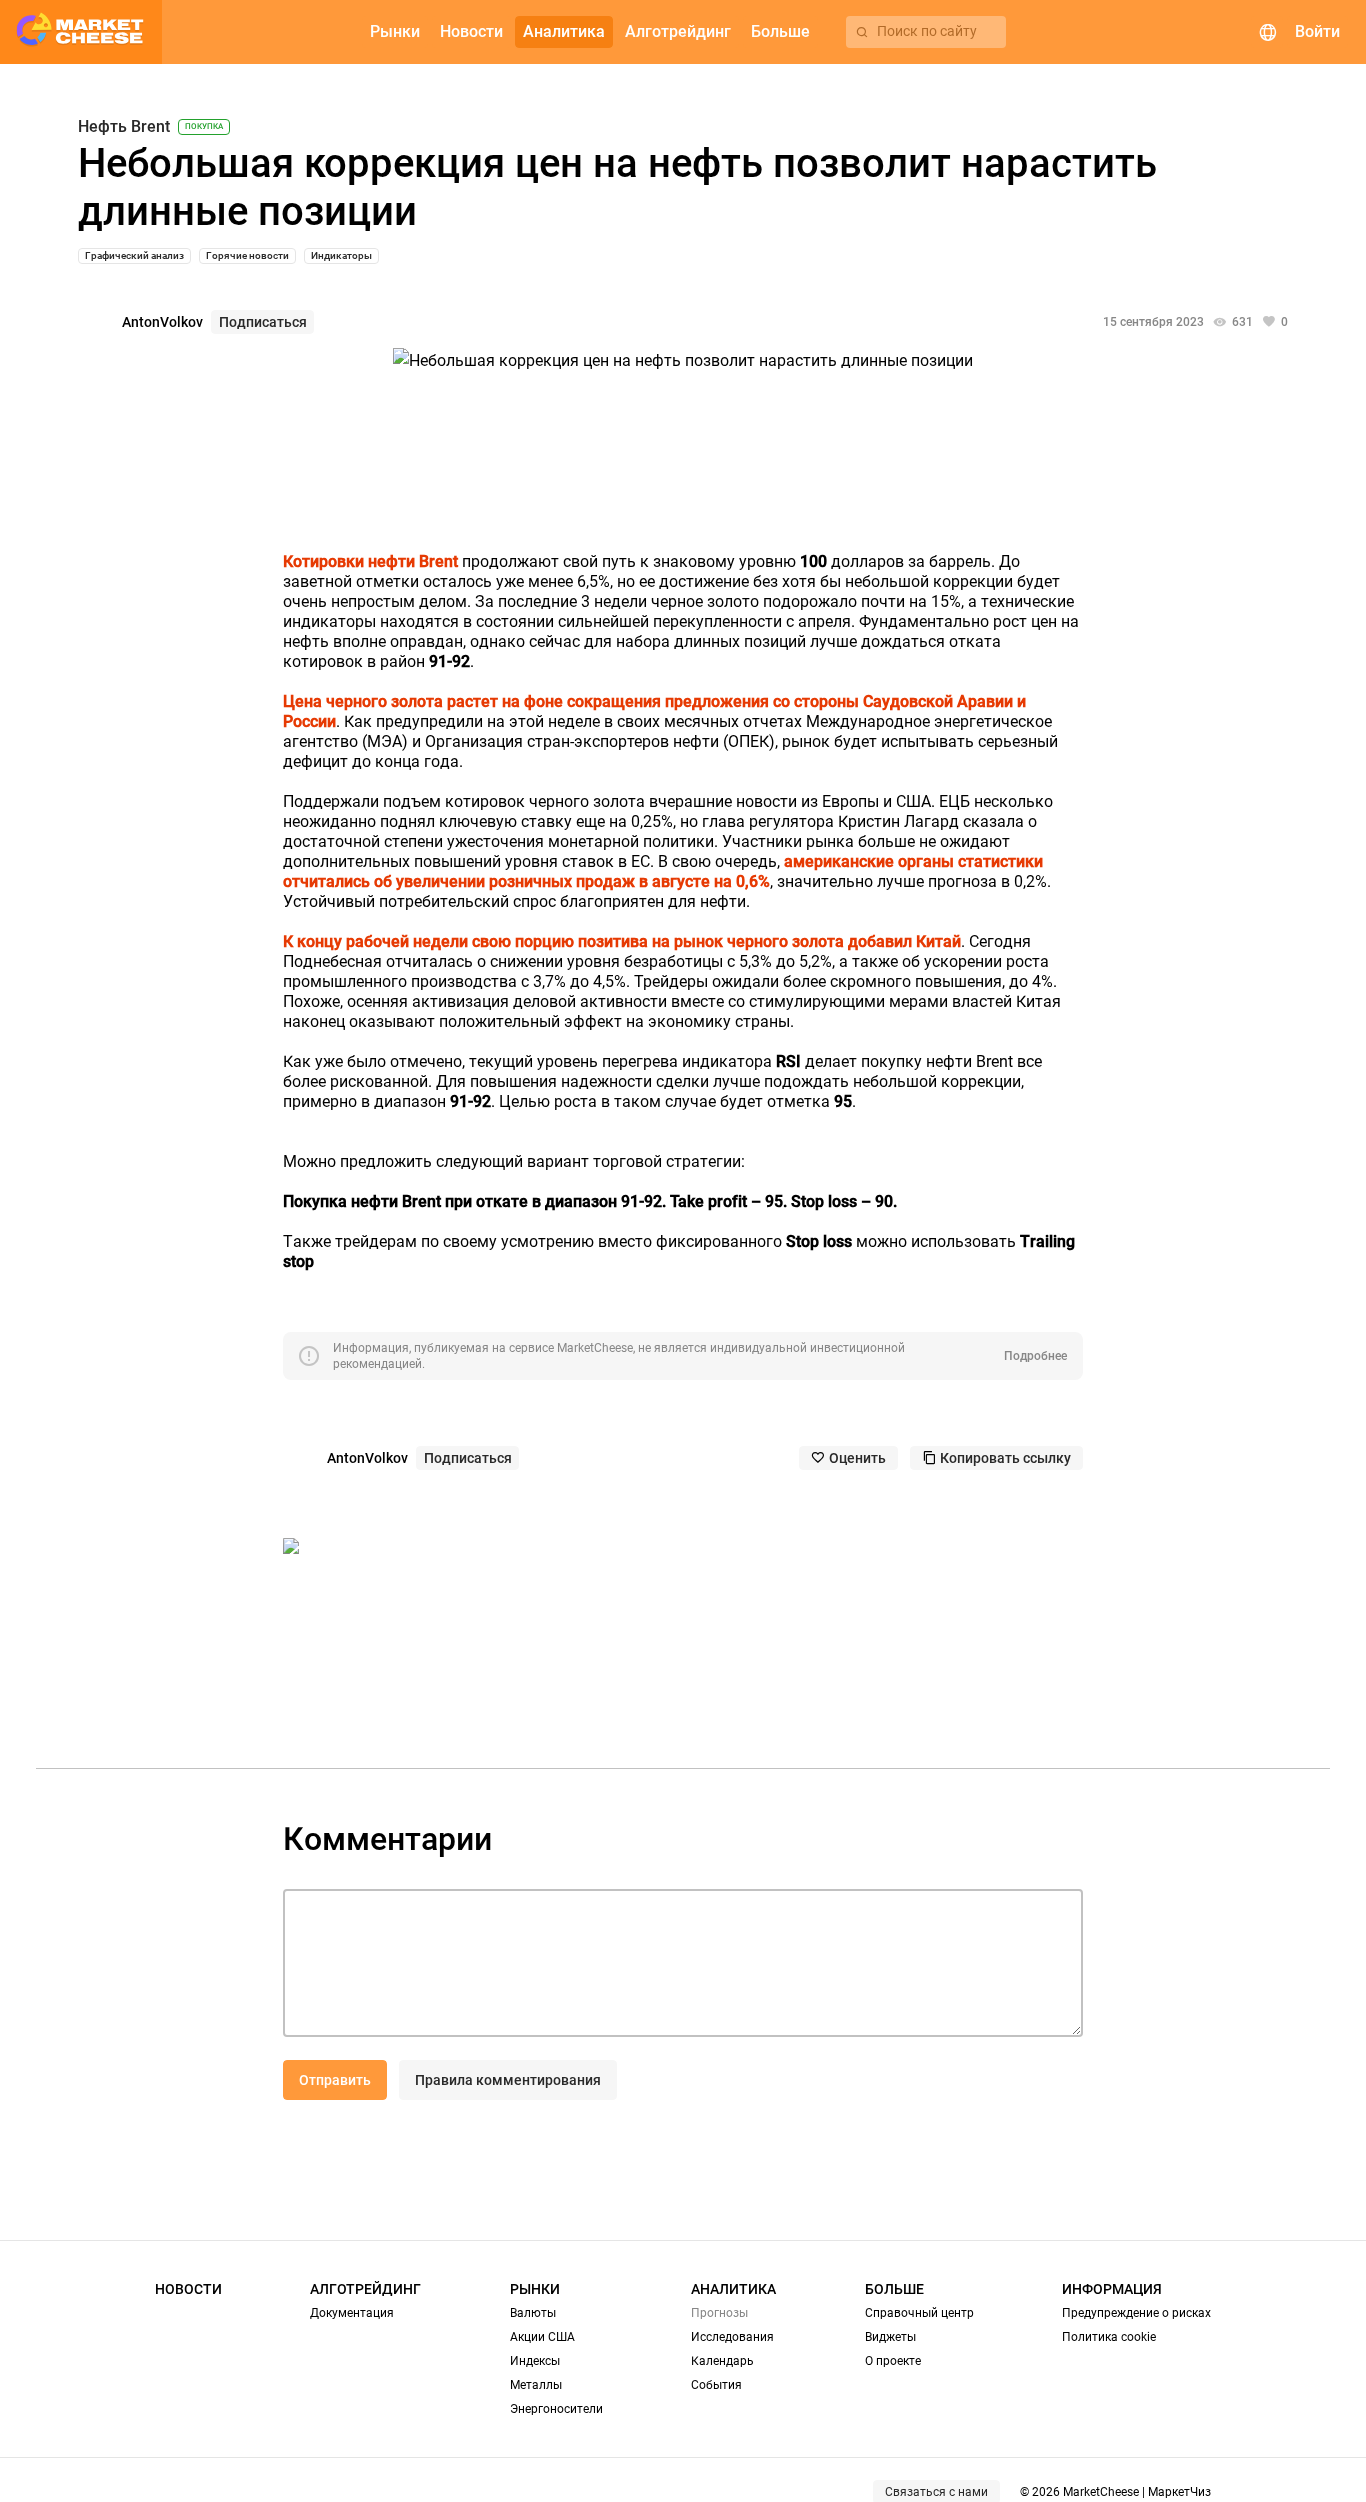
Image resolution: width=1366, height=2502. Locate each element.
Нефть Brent (124, 127)
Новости (188, 2289)
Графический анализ (134, 255)
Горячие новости (247, 255)
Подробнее (1035, 1356)
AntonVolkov (162, 322)
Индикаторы (341, 255)
